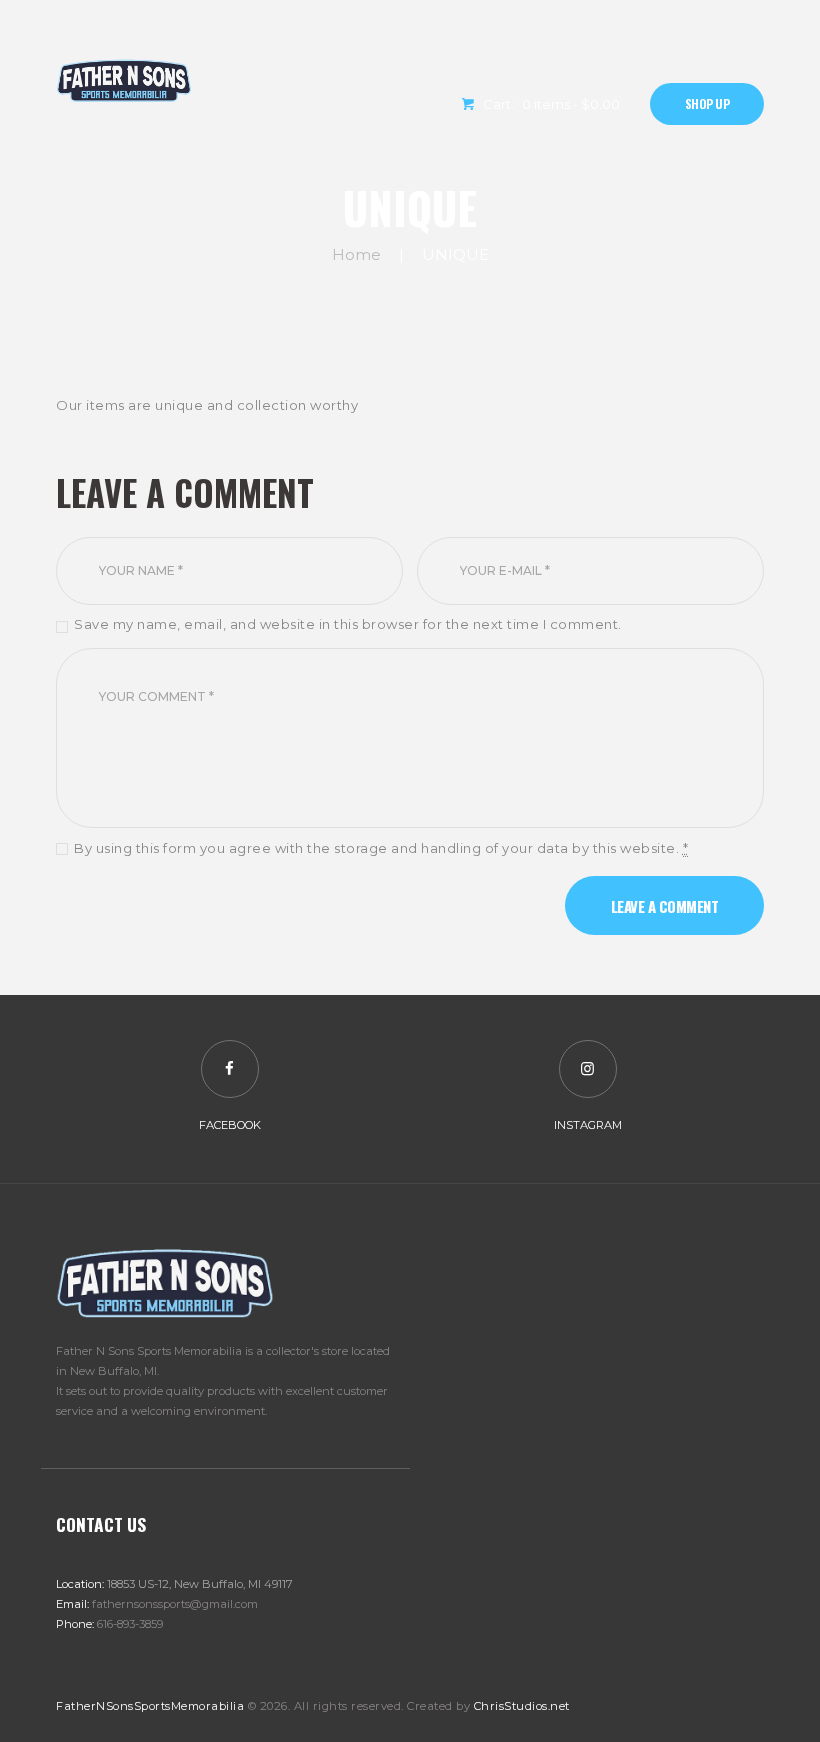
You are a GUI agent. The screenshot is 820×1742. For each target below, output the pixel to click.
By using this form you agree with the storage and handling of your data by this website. (381, 848)
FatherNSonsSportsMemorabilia (150, 1706)
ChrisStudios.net (522, 1706)
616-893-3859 (130, 1624)
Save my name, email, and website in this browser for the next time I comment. (348, 624)
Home (356, 254)
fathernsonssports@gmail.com (175, 1604)
